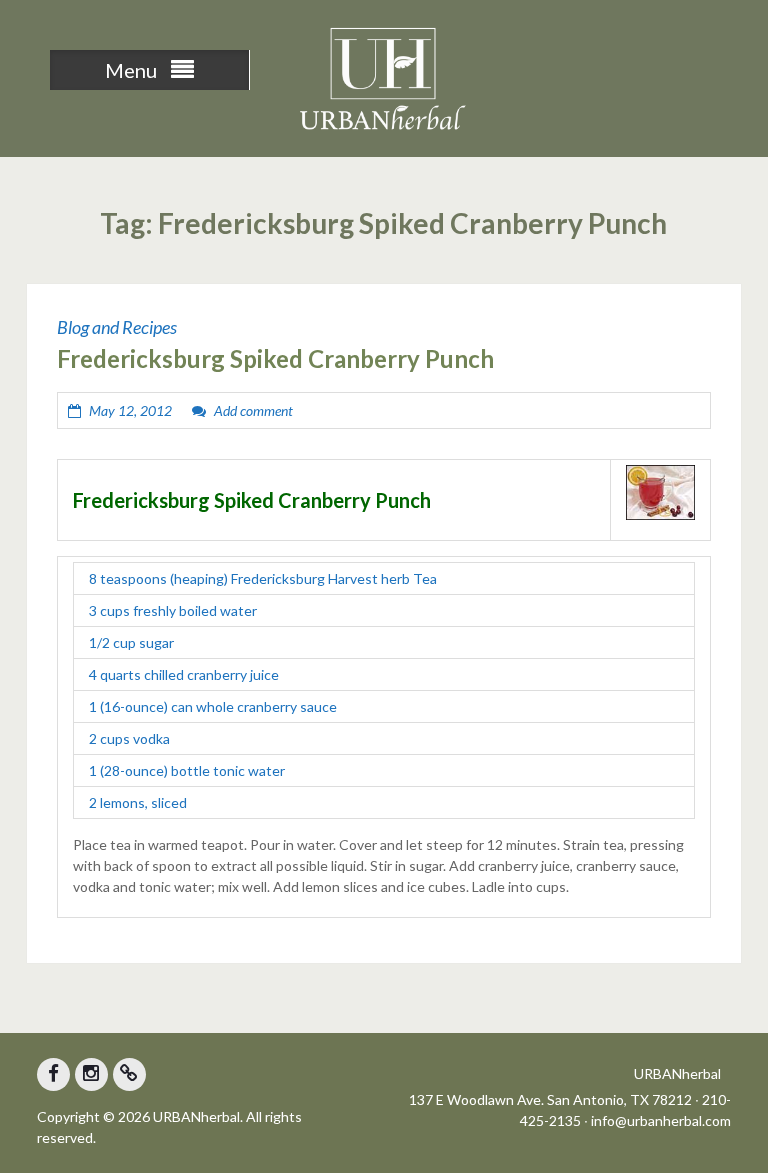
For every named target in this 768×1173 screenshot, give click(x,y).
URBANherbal (677, 1073)
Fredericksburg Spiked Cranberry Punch (275, 358)
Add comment (253, 410)
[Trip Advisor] (129, 1074)
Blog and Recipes (117, 327)
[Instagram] (91, 1074)
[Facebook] (53, 1074)
